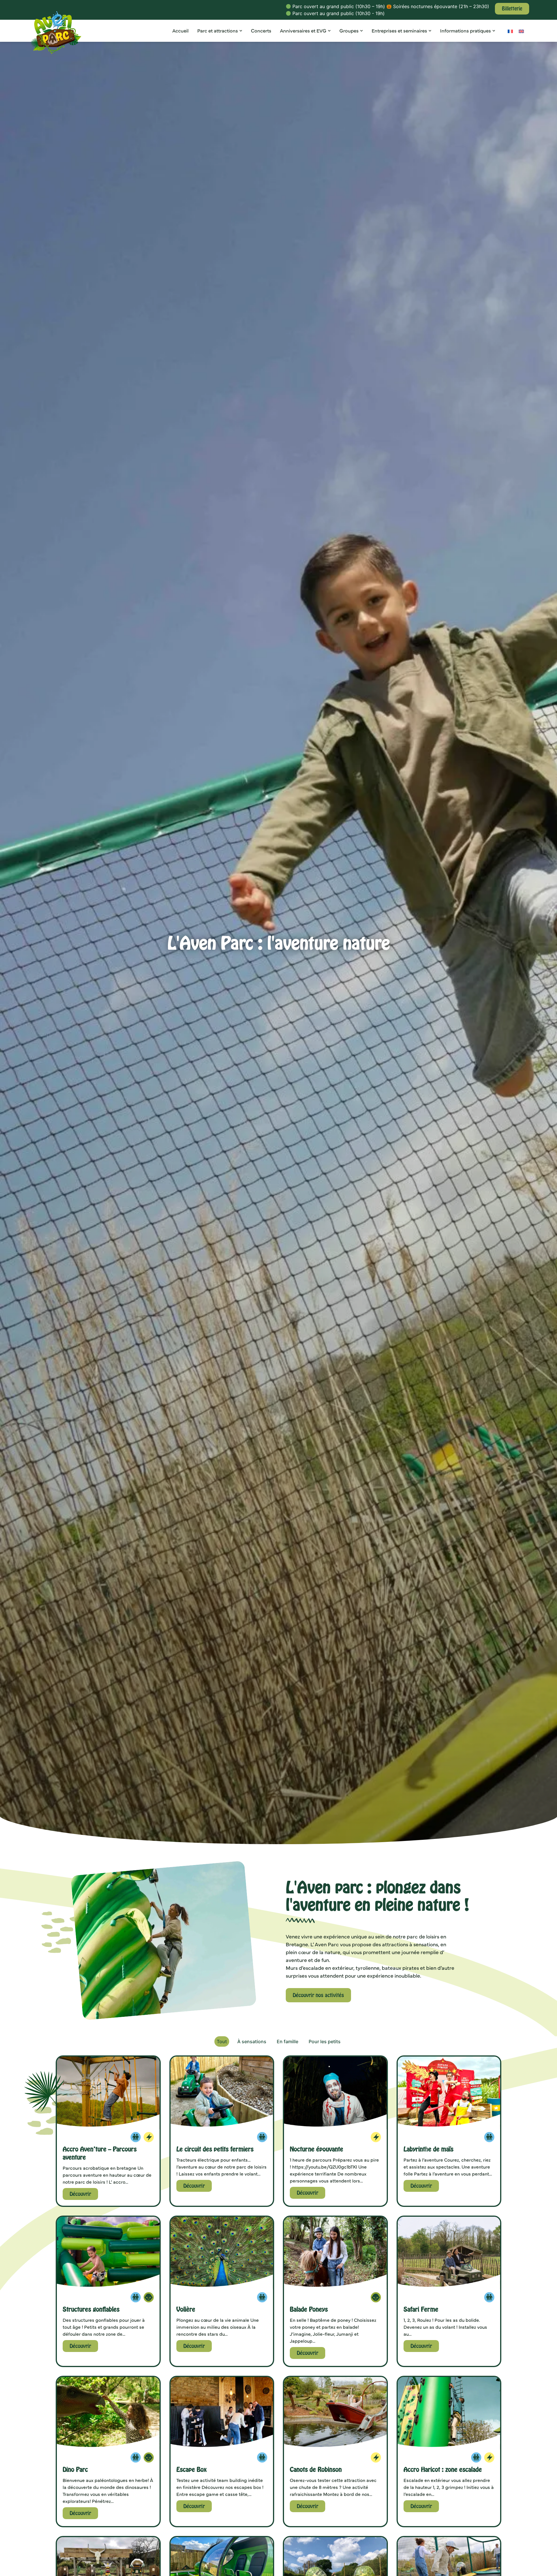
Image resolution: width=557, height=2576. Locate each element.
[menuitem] (510, 31)
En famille (287, 2041)
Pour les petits (325, 2041)
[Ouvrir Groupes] (361, 31)
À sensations (252, 2041)
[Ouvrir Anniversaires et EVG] (329, 31)
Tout (222, 2041)
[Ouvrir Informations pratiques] (494, 31)
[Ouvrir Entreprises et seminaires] (430, 31)
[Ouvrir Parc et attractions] (241, 31)
